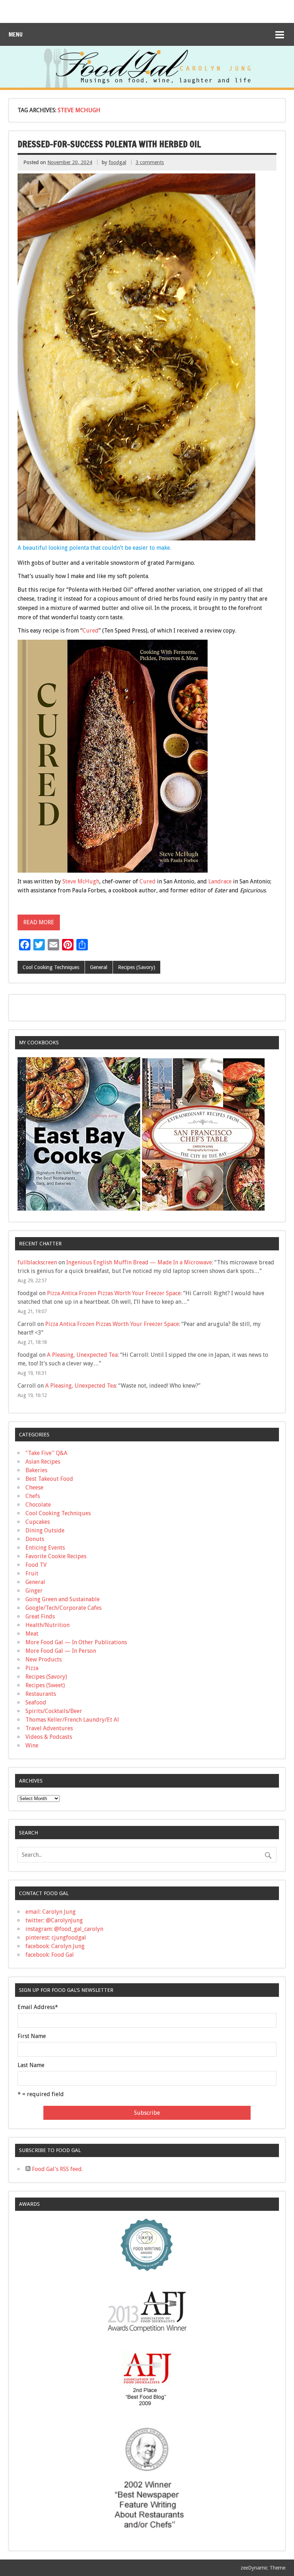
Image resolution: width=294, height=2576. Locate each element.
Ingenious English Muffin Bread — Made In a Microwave (139, 1262)
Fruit (32, 1573)
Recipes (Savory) (137, 967)
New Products (44, 1659)
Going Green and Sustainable (63, 1599)
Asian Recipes (43, 1462)
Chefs (33, 1496)
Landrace (220, 881)
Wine (32, 1745)
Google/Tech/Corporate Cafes (63, 1608)
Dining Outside (45, 1530)
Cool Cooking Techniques (51, 967)
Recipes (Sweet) (45, 1685)
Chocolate (38, 1505)
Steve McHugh (81, 881)
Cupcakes (38, 1522)
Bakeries (36, 1470)
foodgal (117, 162)
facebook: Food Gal (50, 1955)
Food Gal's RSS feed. (57, 2169)
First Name (32, 2036)
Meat (32, 1634)
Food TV (36, 1565)
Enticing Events (45, 1548)
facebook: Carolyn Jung (55, 1946)
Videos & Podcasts (49, 1737)
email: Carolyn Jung (51, 1912)
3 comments (150, 162)
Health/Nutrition (48, 1625)
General (99, 967)
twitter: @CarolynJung (54, 1920)
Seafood (36, 1702)
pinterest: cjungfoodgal (56, 1938)
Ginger (34, 1591)
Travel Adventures (49, 1728)
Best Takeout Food (49, 1479)
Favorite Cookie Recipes (56, 1556)
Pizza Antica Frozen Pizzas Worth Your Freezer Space (114, 1293)
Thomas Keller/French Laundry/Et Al (72, 1720)
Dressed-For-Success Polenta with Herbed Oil (109, 144)
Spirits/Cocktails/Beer (54, 1711)
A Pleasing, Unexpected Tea (82, 1355)
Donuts (35, 1539)
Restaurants (41, 1694)
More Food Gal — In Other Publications (76, 1642)
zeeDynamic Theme (263, 2568)
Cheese (34, 1487)
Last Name (31, 2065)
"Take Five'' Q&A (46, 1453)
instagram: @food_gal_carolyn (64, 1929)
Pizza (32, 1668)
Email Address (38, 2007)
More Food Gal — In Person (61, 1651)
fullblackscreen (37, 1262)
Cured (91, 631)
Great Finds (40, 1616)
